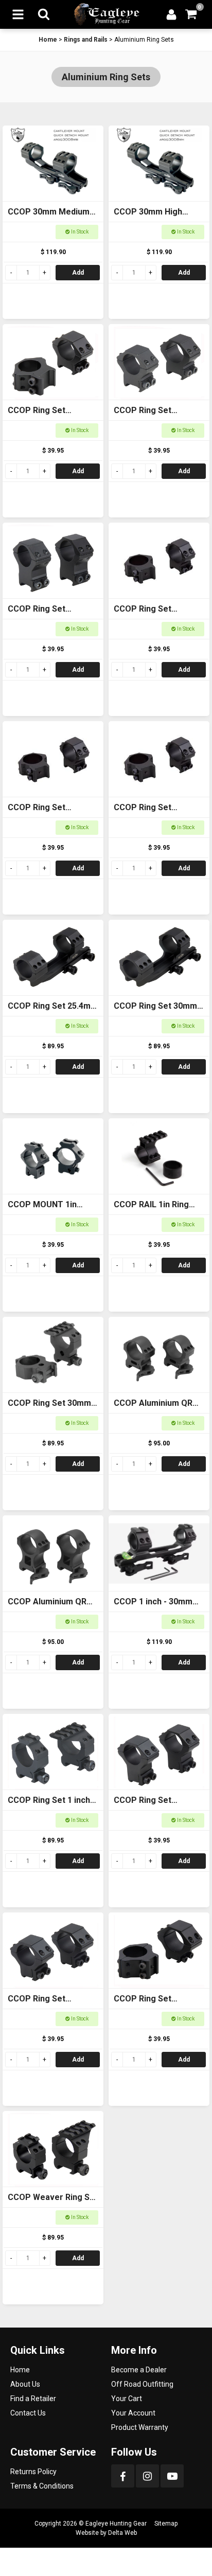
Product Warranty (140, 2427)
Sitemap (166, 2524)
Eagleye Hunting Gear (116, 2524)
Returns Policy (33, 2472)
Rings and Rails (86, 40)
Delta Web (122, 2533)
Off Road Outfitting (142, 2384)
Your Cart (127, 2399)
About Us (25, 2384)
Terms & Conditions (42, 2486)
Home (48, 40)
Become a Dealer (139, 2370)
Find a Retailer (33, 2399)
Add (78, 273)
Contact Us (28, 2413)
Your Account (133, 2413)
